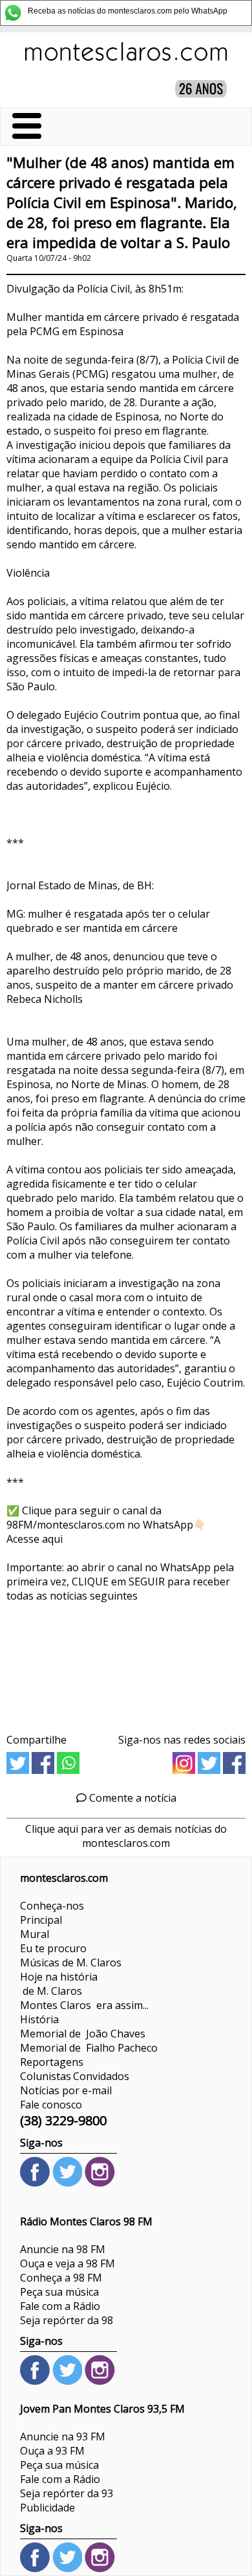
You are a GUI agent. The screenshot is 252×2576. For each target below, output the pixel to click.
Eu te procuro (53, 1948)
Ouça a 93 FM (52, 2451)
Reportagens (52, 2062)
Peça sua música (59, 2292)
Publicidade (47, 2508)
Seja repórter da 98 (67, 2320)
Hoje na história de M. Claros (59, 1984)
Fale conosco (51, 2105)
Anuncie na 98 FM (63, 2249)
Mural (35, 1934)
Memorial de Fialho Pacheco (89, 2048)
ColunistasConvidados (75, 2076)
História (39, 2019)
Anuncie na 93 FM (63, 2437)
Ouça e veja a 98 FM (68, 2263)
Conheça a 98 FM (61, 2278)
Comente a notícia (131, 1798)
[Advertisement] (126, 1663)
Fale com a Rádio (60, 2306)
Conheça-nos (52, 1906)
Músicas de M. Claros (71, 1963)
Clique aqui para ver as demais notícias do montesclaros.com (126, 1836)
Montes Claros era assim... (84, 2005)
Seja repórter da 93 (67, 2493)
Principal (41, 1920)
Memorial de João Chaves (83, 2034)
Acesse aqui (35, 1539)
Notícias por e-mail (66, 2090)
